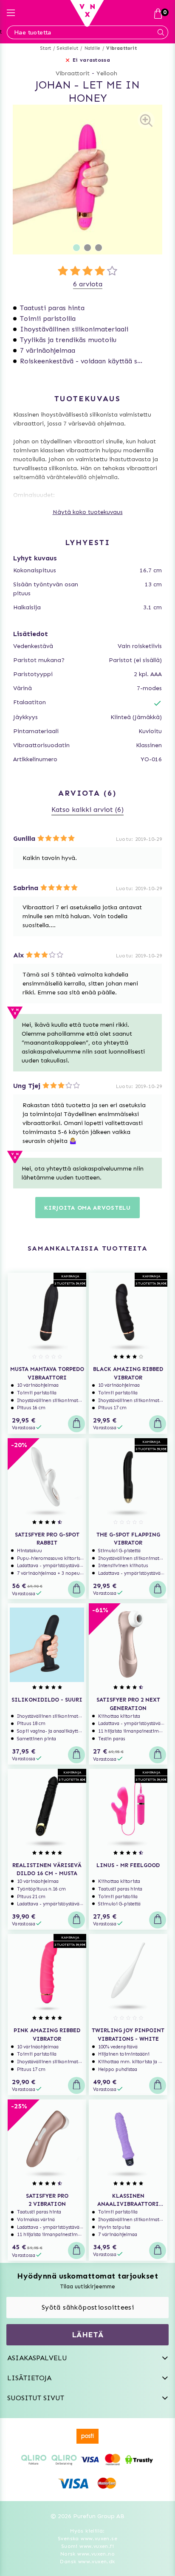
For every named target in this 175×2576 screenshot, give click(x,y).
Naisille (93, 48)
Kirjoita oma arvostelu (87, 1208)
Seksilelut (68, 48)
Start (46, 48)
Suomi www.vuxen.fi (87, 2546)
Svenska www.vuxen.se (87, 2539)
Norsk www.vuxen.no (87, 2554)
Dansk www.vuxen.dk (87, 2562)
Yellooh (107, 73)
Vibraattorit (121, 48)
